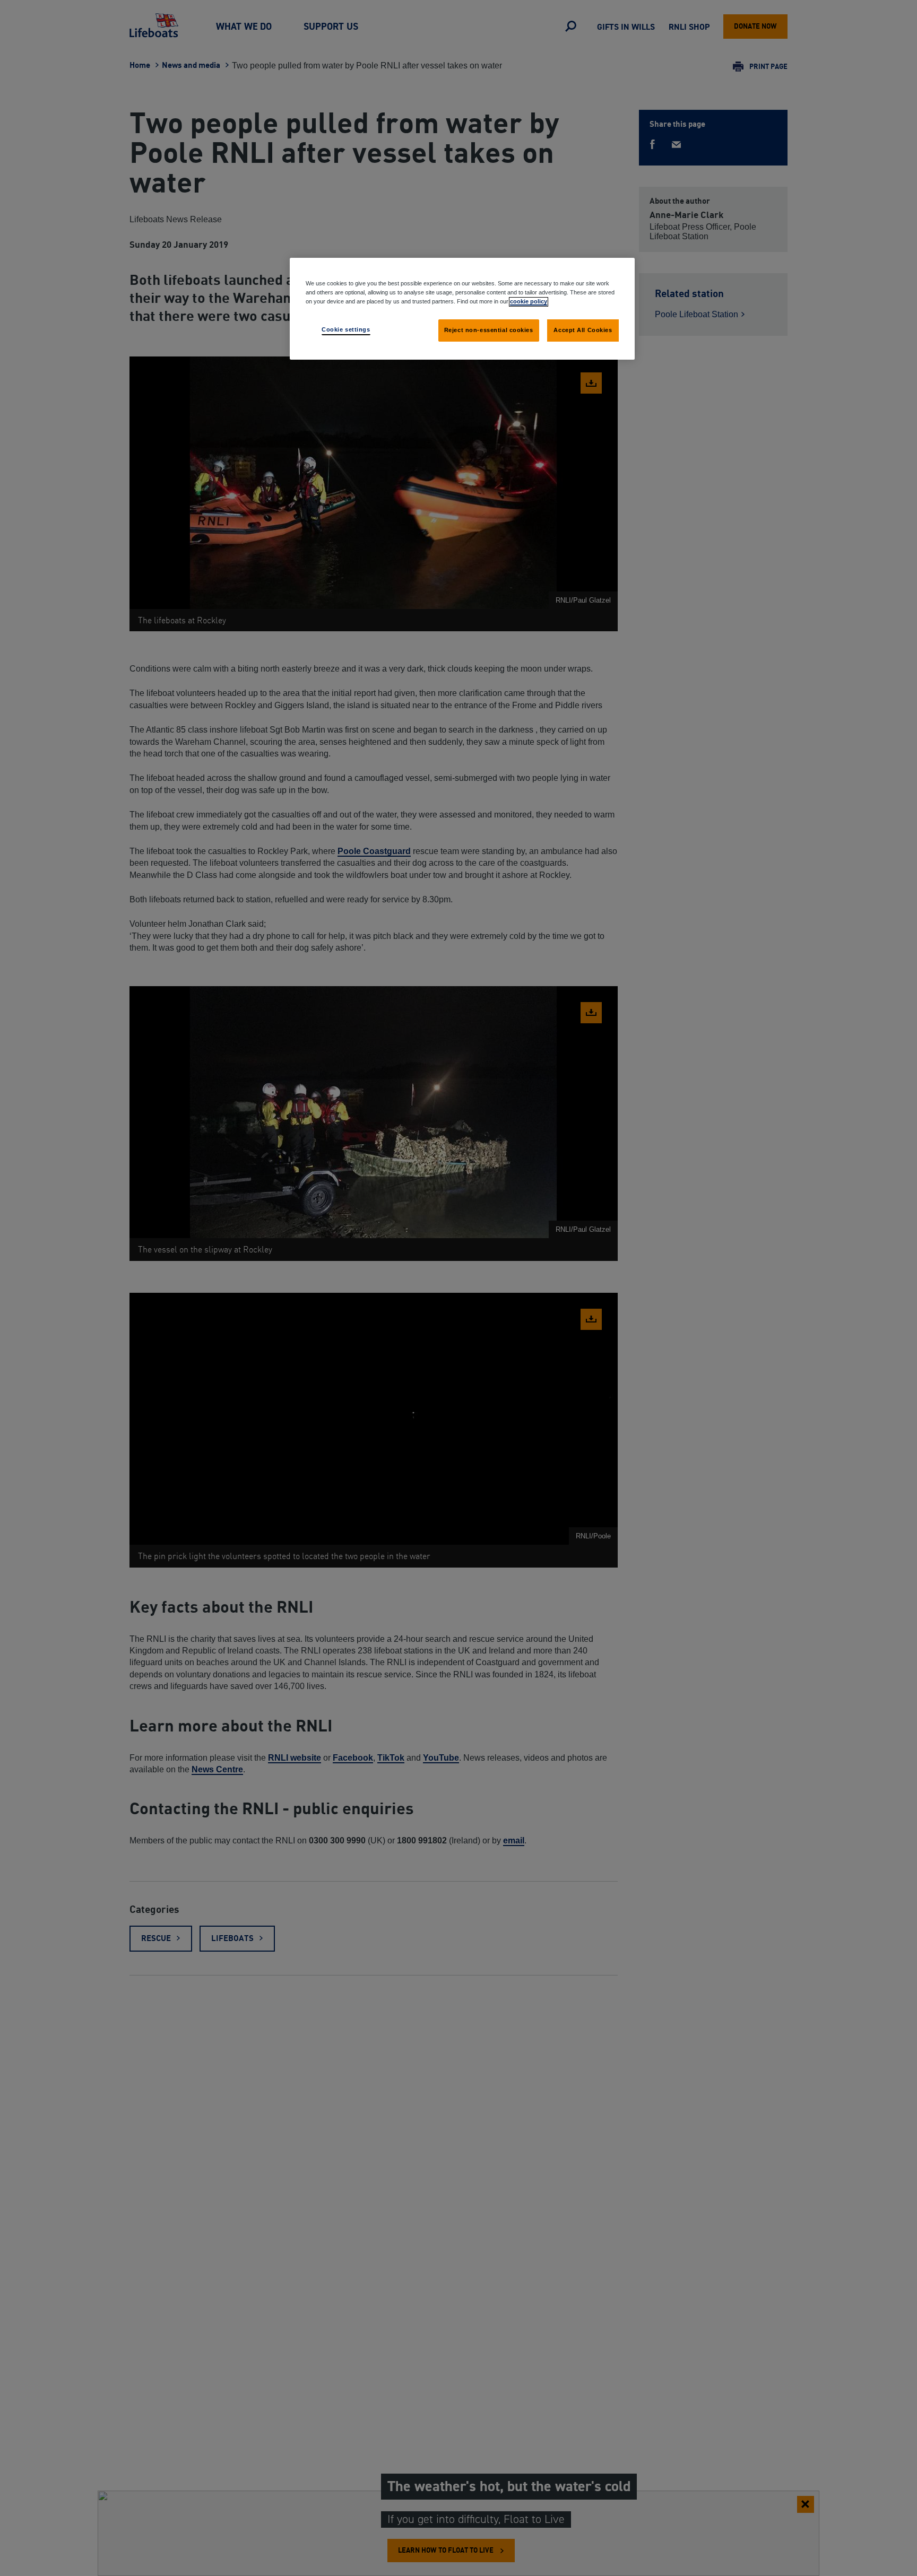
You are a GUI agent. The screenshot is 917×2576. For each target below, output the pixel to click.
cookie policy (529, 301)
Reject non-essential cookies (489, 330)
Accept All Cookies (583, 330)
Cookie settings (346, 329)
